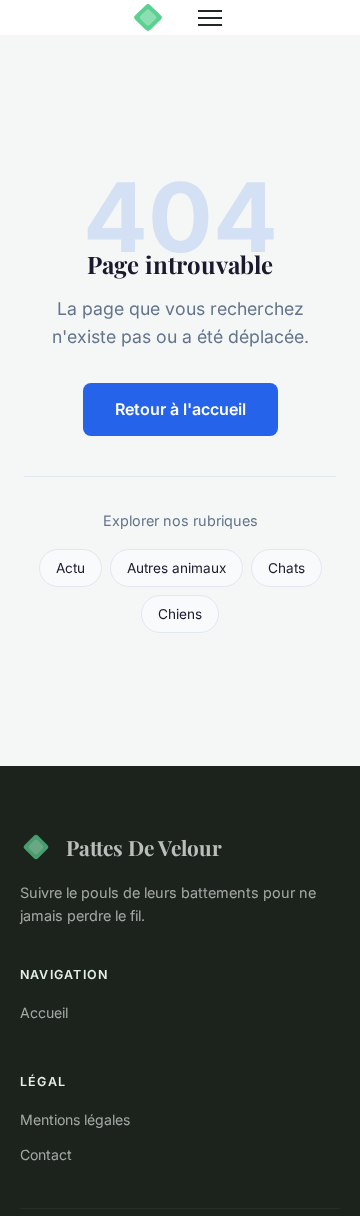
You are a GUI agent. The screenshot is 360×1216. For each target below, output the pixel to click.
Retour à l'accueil (180, 409)
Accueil (44, 1012)
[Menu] (210, 18)
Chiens (180, 614)
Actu (70, 568)
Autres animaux (176, 568)
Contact (46, 1154)
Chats (286, 568)
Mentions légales (75, 1119)
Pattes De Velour (144, 847)
